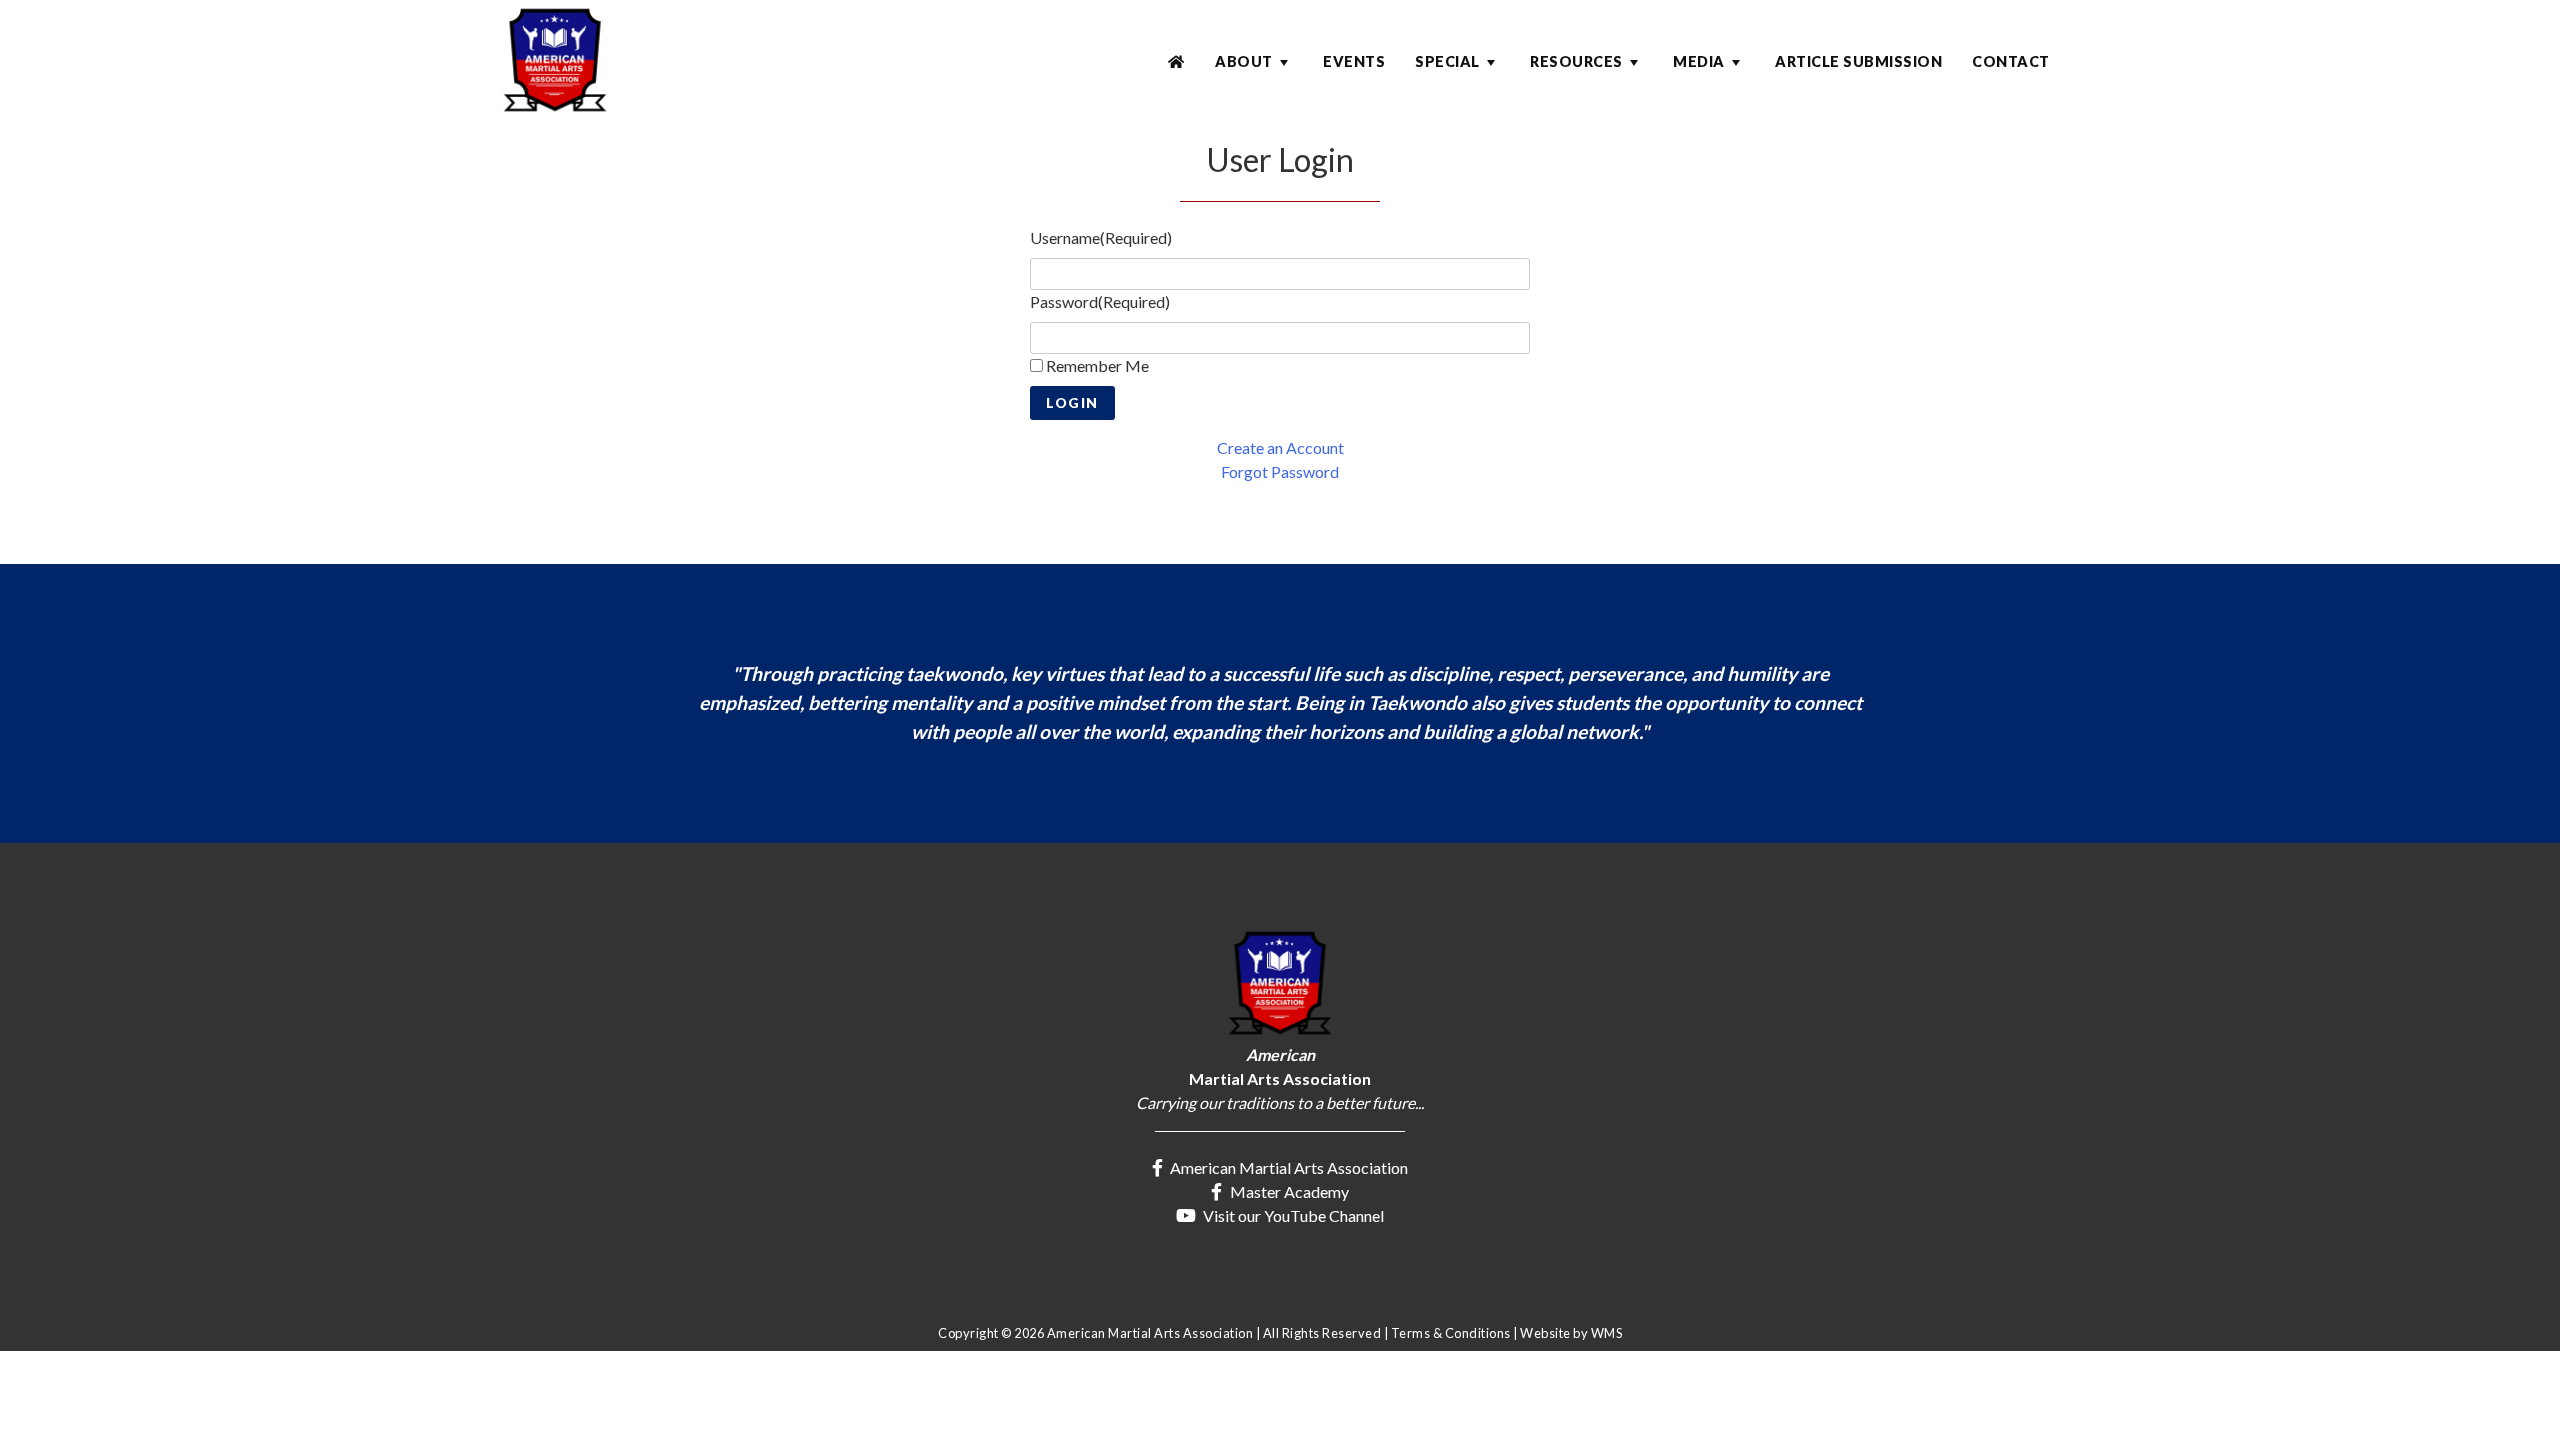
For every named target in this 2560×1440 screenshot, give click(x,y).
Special (1447, 61)
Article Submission (1858, 61)
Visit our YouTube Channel (1292, 1215)
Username (1101, 237)
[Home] (1176, 62)
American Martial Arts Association (1287, 1167)
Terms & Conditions (1451, 1333)
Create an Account (1280, 447)
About (1244, 61)
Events (1354, 61)
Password (1100, 301)
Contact (2011, 61)
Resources (1576, 61)
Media (1699, 61)
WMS (1607, 1333)
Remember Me (1097, 365)
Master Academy (1288, 1191)
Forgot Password (1280, 471)
